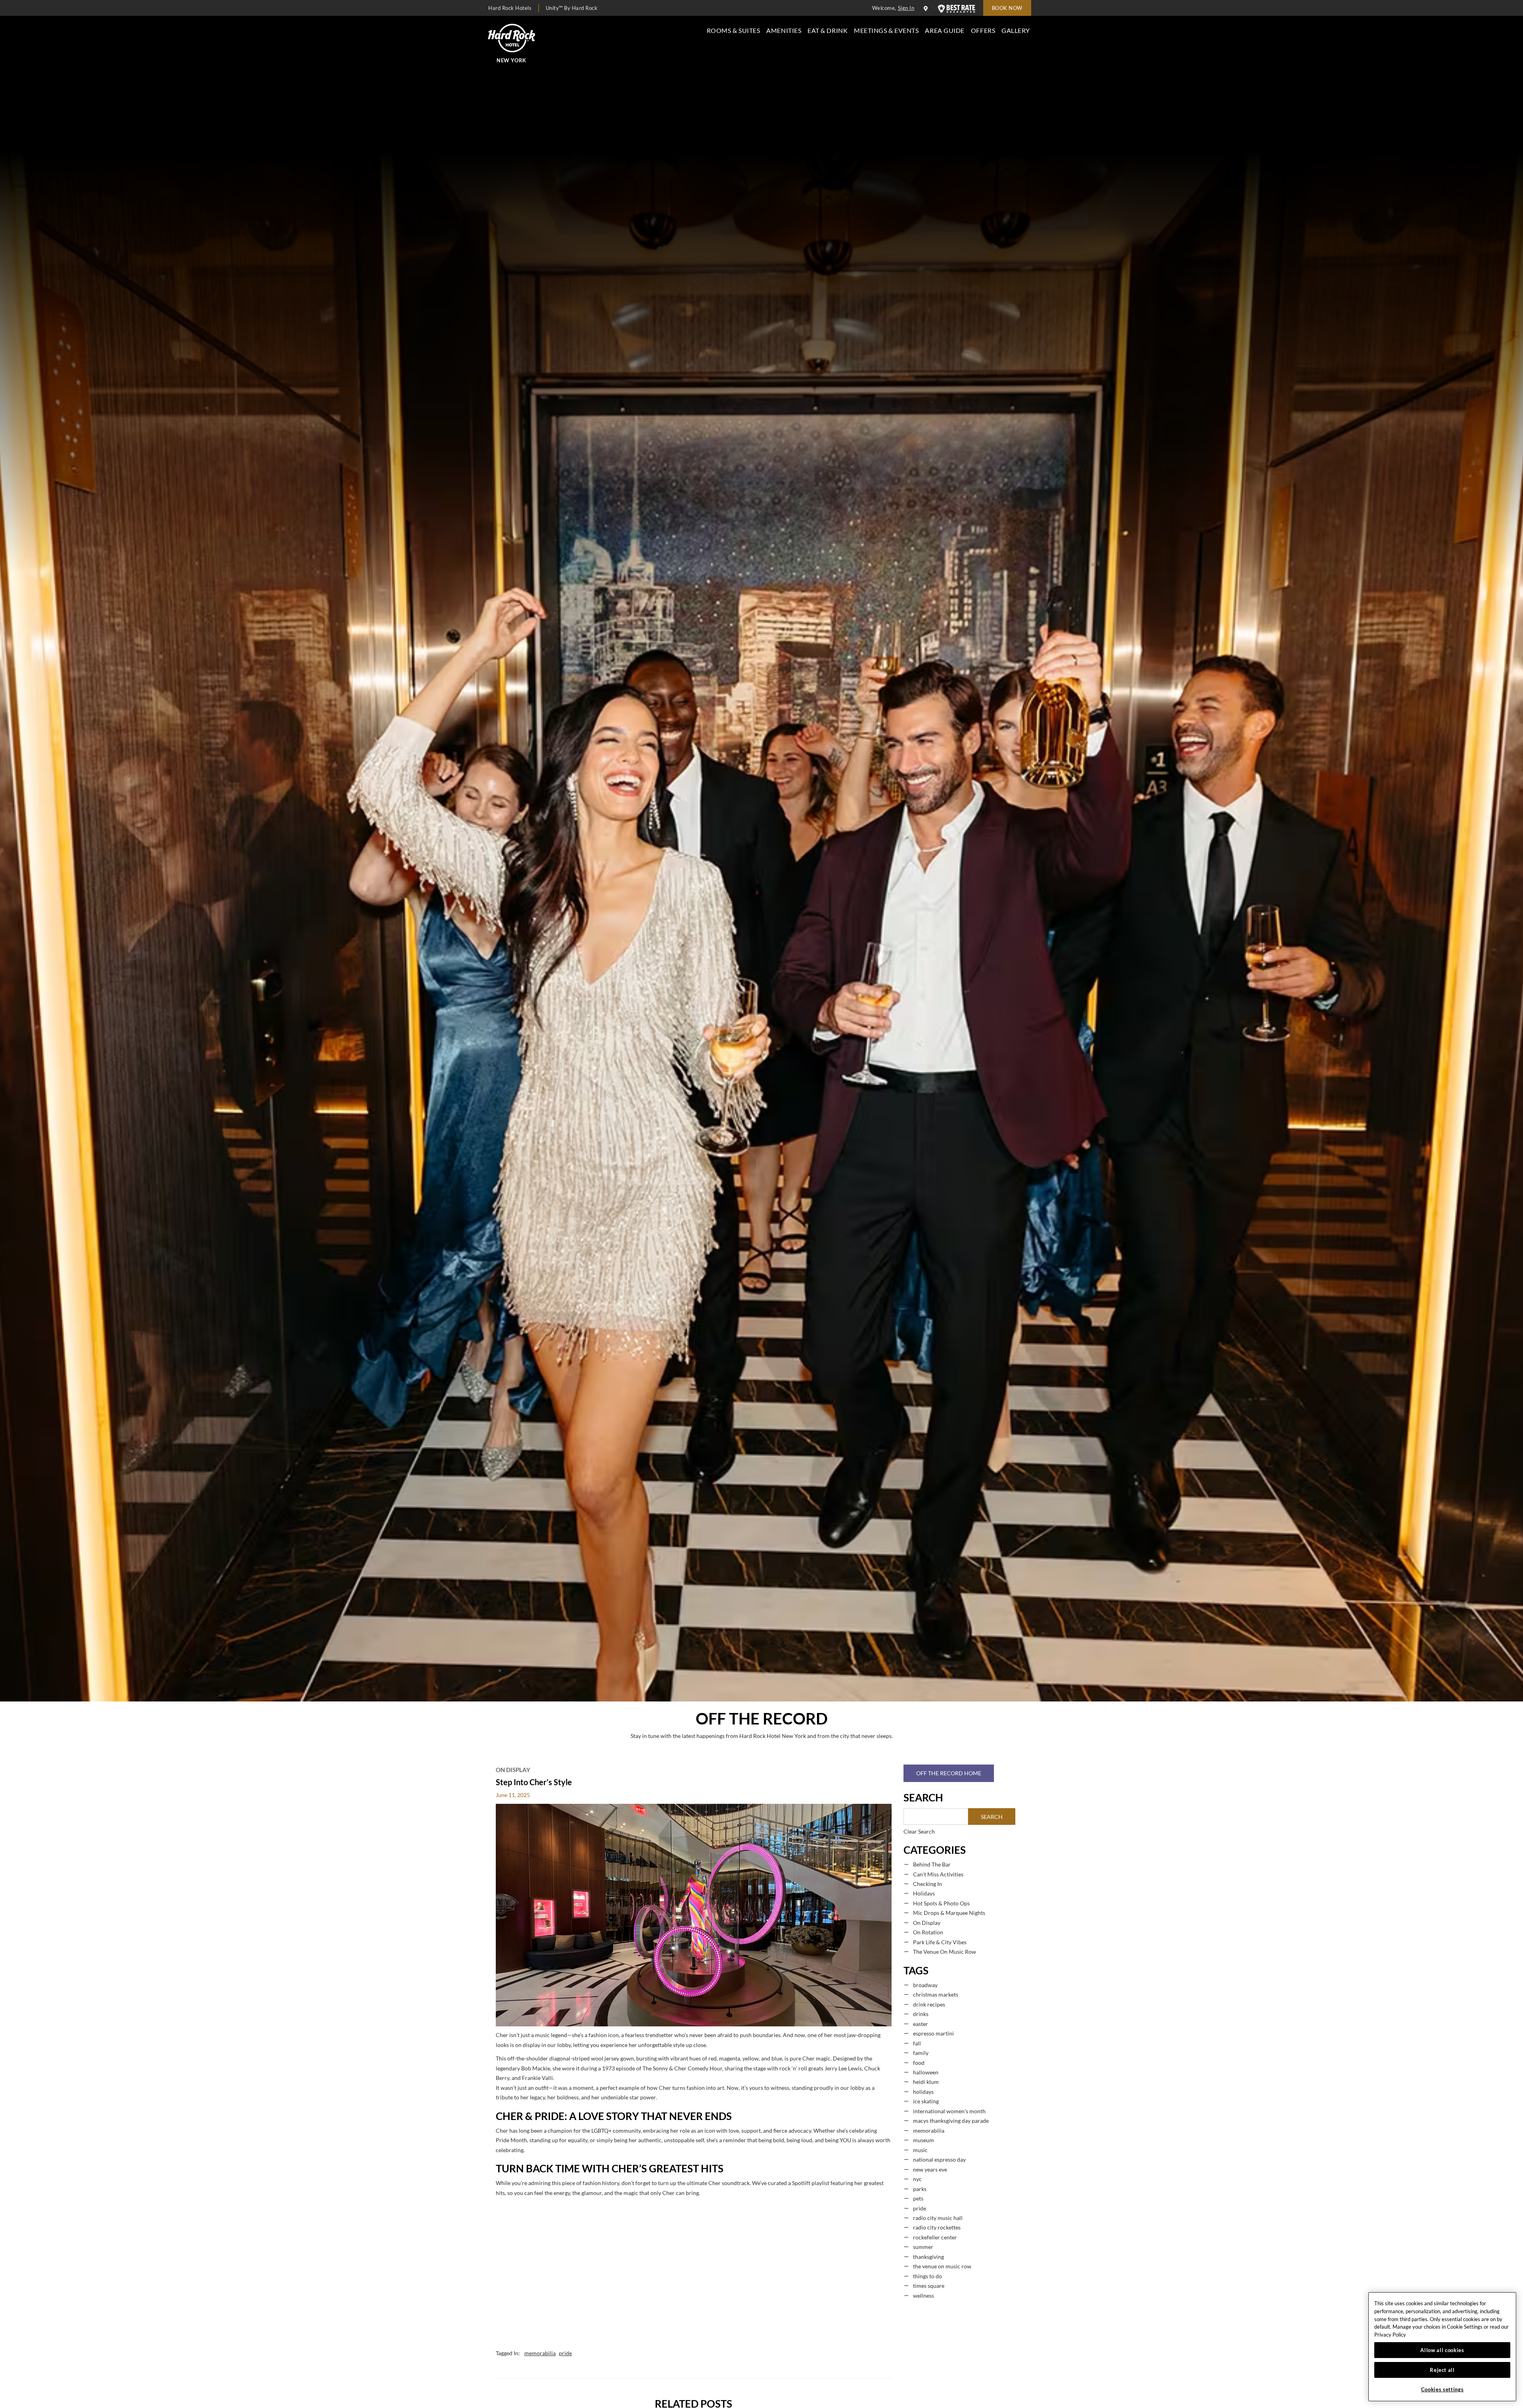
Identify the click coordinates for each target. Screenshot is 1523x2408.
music (920, 2150)
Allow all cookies (1442, 2350)
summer (923, 2247)
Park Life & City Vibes (940, 1942)
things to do (927, 2276)
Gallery (1016, 30)
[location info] (927, 9)
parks (920, 2189)
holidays (923, 2092)
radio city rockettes (937, 2227)
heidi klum (926, 2082)
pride (565, 2353)
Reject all (1442, 2370)
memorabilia (540, 2353)
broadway (925, 1985)
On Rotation (928, 1932)
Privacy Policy (1390, 2335)
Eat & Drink (828, 30)
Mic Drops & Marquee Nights (949, 1913)
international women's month (949, 2111)
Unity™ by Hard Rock (572, 8)
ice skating (926, 2101)
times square (929, 2286)
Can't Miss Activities (938, 1874)
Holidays (924, 1893)
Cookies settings (1442, 2389)
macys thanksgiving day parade (951, 2121)
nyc (917, 2179)
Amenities (784, 30)
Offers (983, 30)
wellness (924, 2296)
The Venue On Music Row (945, 1952)
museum (924, 2140)
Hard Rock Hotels (510, 8)
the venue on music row (942, 2266)
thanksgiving (928, 2257)
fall (917, 2043)
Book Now (1007, 8)
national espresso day (939, 2160)
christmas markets (936, 1995)
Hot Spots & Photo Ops (941, 1903)
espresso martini (933, 2034)
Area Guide (945, 30)
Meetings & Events (886, 30)
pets (918, 2199)
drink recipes (929, 2005)
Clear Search (919, 1832)
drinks (921, 2014)
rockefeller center (935, 2237)
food (919, 2063)
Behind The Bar (932, 1865)
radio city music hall (938, 2218)
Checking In (927, 1884)
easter (921, 2024)
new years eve (930, 2170)
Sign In (906, 8)
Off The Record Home (949, 1773)
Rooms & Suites (734, 30)
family (921, 2053)
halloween (926, 2072)
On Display (513, 1770)
